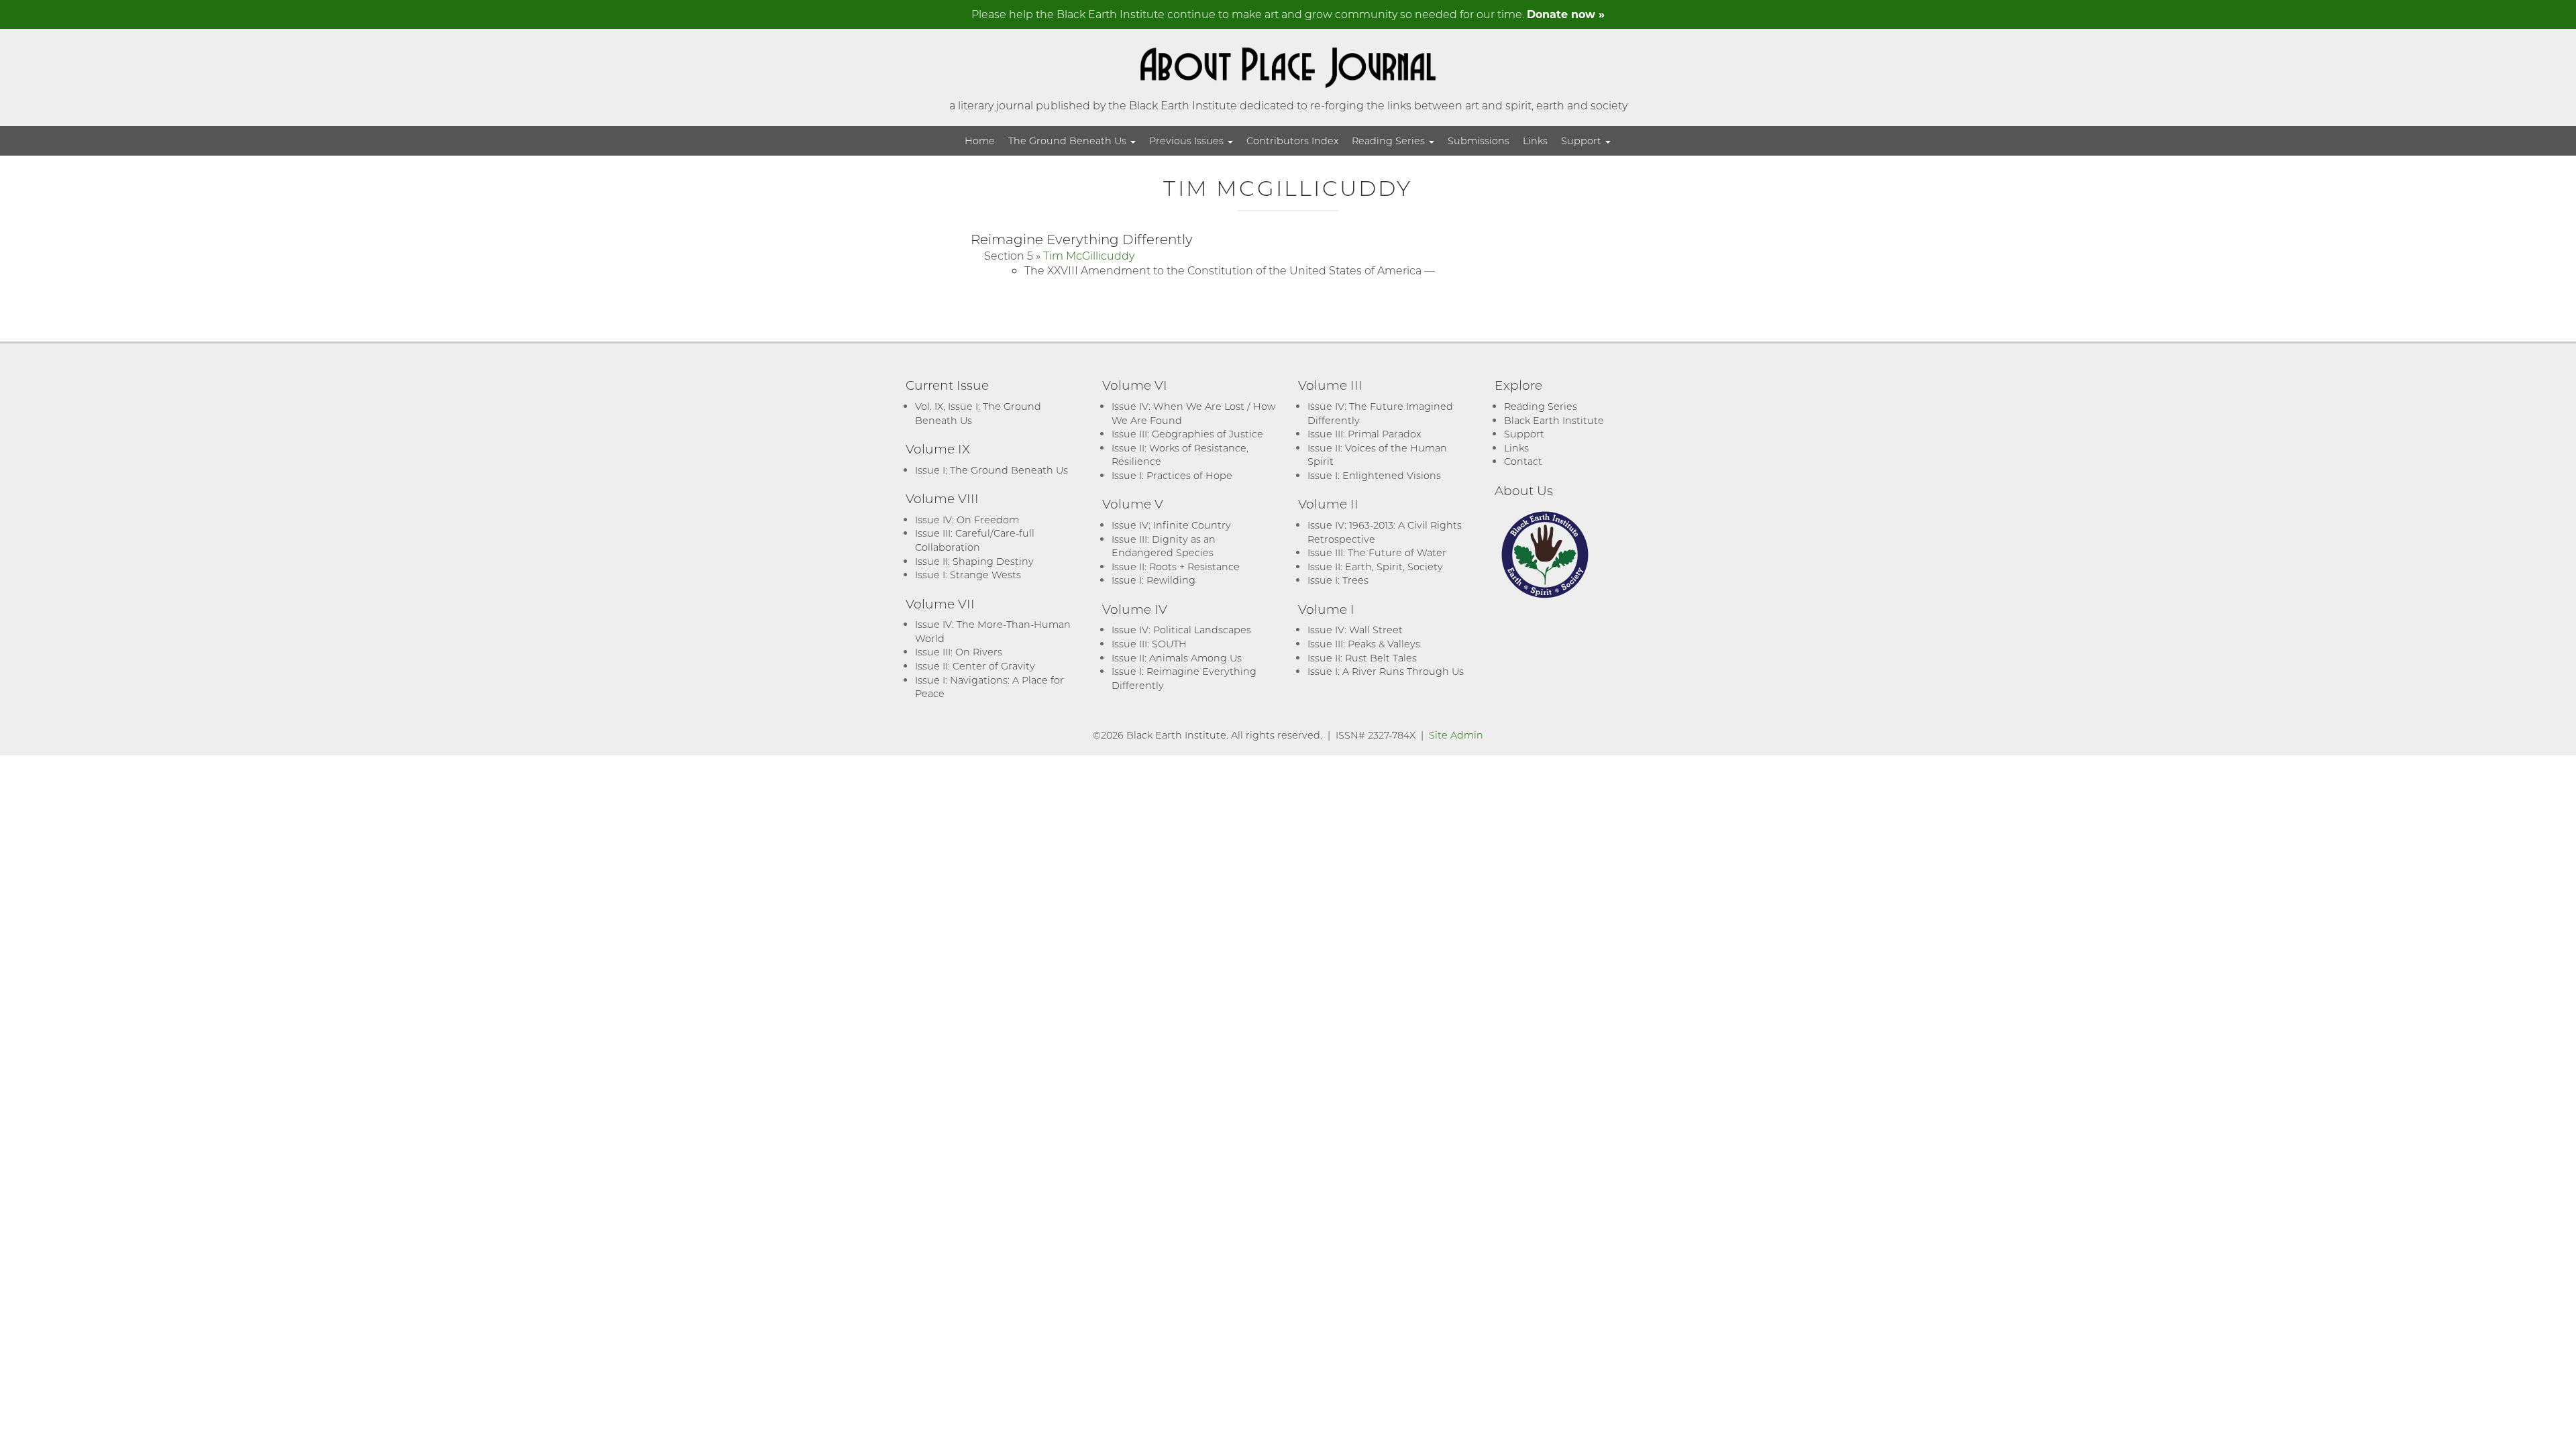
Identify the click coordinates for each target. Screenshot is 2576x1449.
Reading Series (1390, 141)
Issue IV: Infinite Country (1171, 525)
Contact (1523, 461)
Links (1535, 141)
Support (1582, 141)
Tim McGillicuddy (1089, 255)
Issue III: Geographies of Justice (1187, 434)
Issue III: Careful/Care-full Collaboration (975, 540)
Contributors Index (1292, 141)
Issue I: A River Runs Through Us (1386, 671)
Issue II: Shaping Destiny (974, 561)
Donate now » (1566, 14)
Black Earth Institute (1554, 420)
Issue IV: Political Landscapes (1181, 630)
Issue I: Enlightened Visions (1374, 475)
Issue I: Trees (1338, 580)
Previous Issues (1188, 141)
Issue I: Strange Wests (968, 575)
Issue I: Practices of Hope (1172, 475)
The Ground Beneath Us (1069, 141)
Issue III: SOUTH (1149, 644)
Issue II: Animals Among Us (1177, 658)
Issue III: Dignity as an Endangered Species (1164, 546)
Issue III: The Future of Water (1377, 552)
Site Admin (1456, 735)
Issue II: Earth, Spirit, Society (1375, 567)
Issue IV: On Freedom (967, 520)
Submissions (1479, 141)
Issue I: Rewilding (1153, 580)
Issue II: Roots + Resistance (1176, 567)
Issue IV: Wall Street (1355, 630)
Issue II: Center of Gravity (975, 666)
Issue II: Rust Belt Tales (1362, 658)
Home (980, 141)
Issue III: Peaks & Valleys (1364, 644)
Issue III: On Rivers (959, 652)
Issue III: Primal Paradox (1364, 434)
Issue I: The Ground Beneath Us (991, 470)
